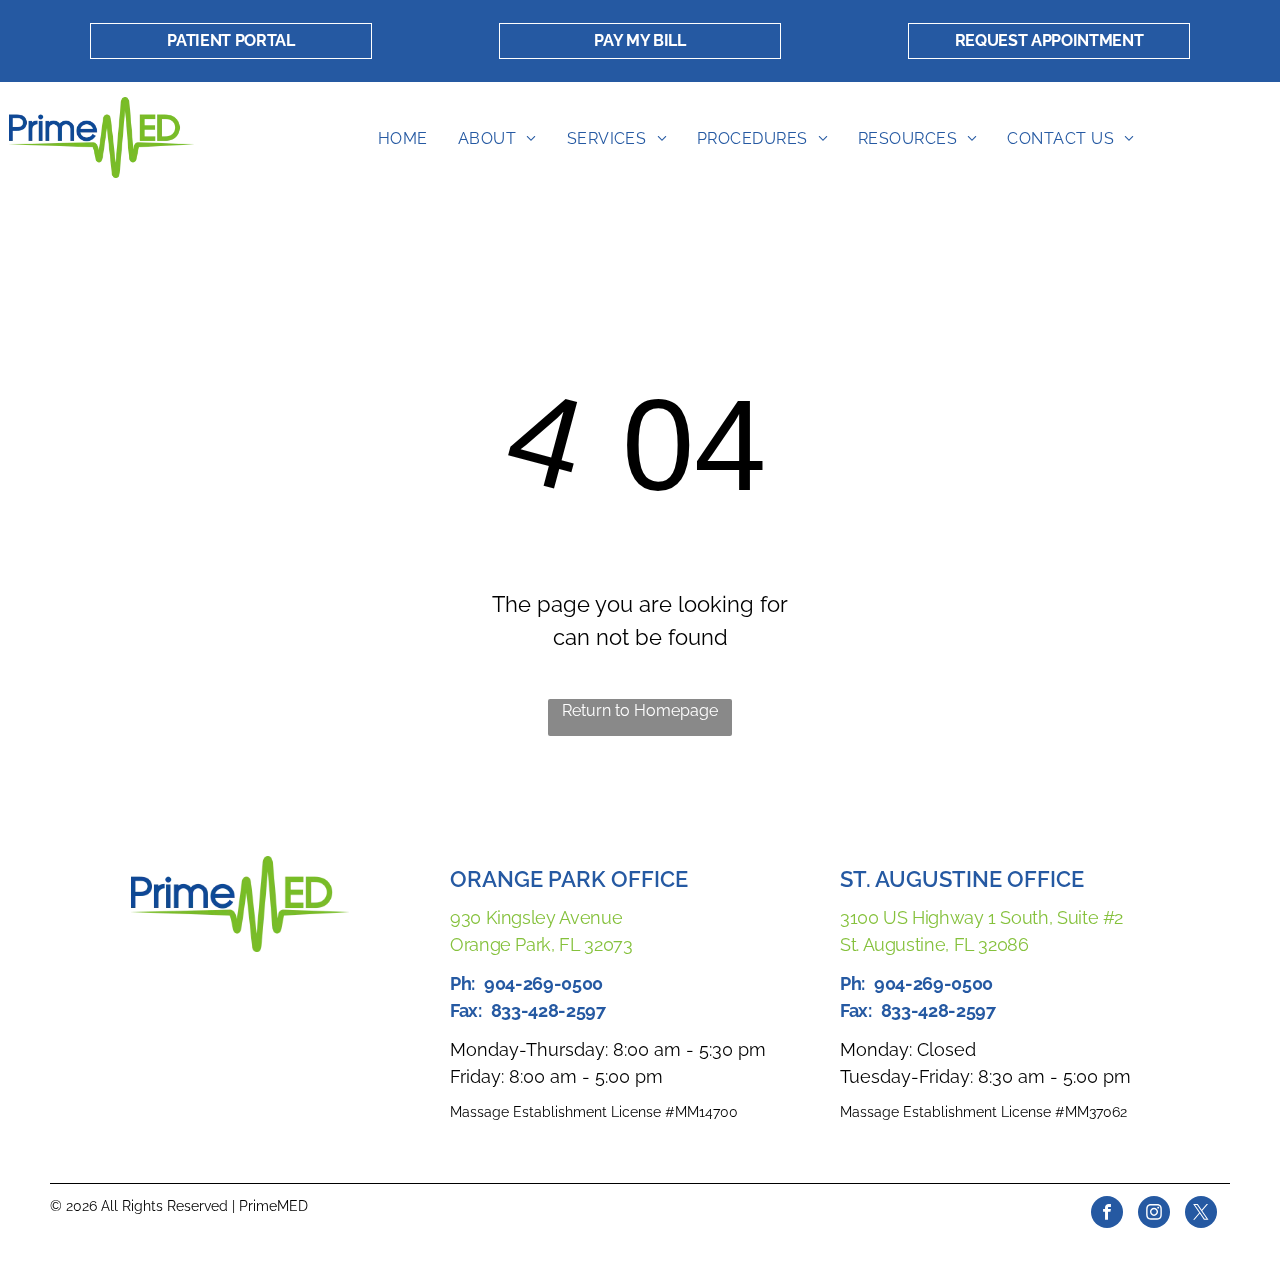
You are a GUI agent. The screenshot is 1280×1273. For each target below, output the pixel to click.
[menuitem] (403, 139)
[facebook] (1107, 1214)
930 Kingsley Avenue (536, 917)
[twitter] (1201, 1214)
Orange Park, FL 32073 (541, 944)
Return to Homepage (640, 710)
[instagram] (1154, 1214)
